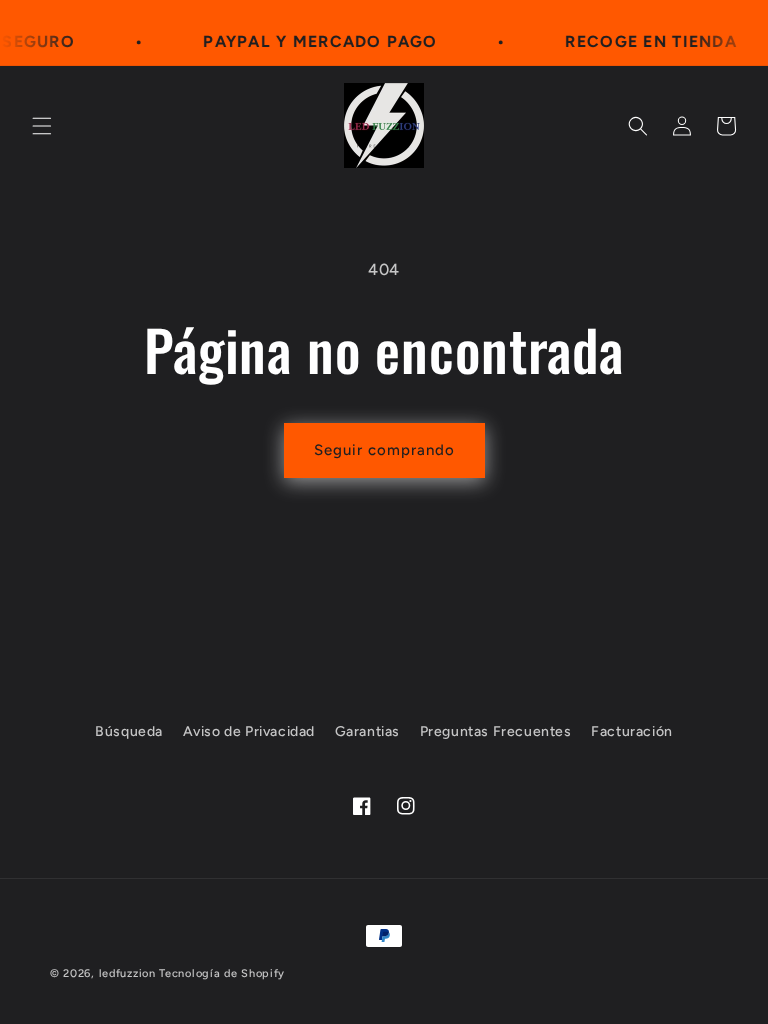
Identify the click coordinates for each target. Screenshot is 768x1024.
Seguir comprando (384, 450)
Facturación (632, 731)
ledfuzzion (127, 973)
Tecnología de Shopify (222, 973)
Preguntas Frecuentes (496, 731)
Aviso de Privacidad (249, 731)
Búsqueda (129, 731)
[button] (42, 126)
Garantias (367, 731)
